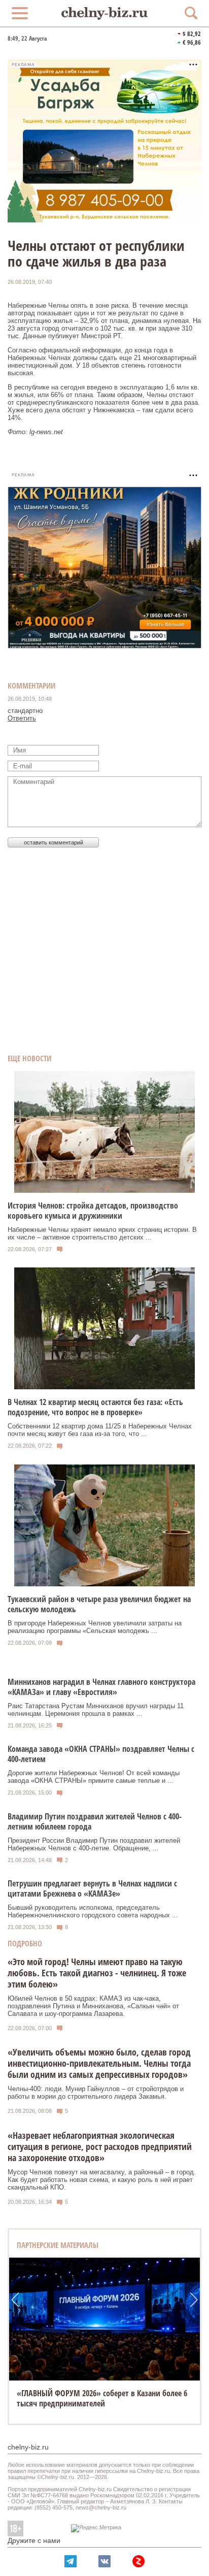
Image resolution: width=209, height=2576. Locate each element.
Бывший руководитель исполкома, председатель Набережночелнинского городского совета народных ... (93, 1911)
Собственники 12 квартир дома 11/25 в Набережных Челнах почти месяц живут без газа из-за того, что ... (100, 1430)
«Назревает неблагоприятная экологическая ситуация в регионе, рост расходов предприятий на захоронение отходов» (100, 2146)
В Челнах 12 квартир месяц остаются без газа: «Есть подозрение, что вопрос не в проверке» (95, 1407)
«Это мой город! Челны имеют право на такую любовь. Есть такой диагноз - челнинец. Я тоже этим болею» (97, 1973)
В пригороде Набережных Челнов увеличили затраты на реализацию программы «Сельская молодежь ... (95, 1627)
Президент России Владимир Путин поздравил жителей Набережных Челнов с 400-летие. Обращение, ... (94, 1844)
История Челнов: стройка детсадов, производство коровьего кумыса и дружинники (93, 1211)
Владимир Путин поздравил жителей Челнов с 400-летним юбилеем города (95, 1821)
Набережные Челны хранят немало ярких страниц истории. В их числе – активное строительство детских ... (102, 1233)
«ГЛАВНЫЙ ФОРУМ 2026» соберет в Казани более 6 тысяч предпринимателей (102, 2398)
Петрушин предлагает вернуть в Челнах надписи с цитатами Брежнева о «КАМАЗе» (92, 1888)
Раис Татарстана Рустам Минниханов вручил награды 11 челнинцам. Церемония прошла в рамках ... (96, 1710)
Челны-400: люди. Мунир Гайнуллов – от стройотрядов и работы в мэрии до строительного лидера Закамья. (96, 2093)
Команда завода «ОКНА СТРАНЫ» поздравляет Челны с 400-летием (101, 1754)
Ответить (22, 718)
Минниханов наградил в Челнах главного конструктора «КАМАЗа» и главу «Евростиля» (101, 1687)
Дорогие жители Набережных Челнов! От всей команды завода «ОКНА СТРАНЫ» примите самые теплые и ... (94, 1777)
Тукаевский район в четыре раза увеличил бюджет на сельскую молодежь (99, 1604)
